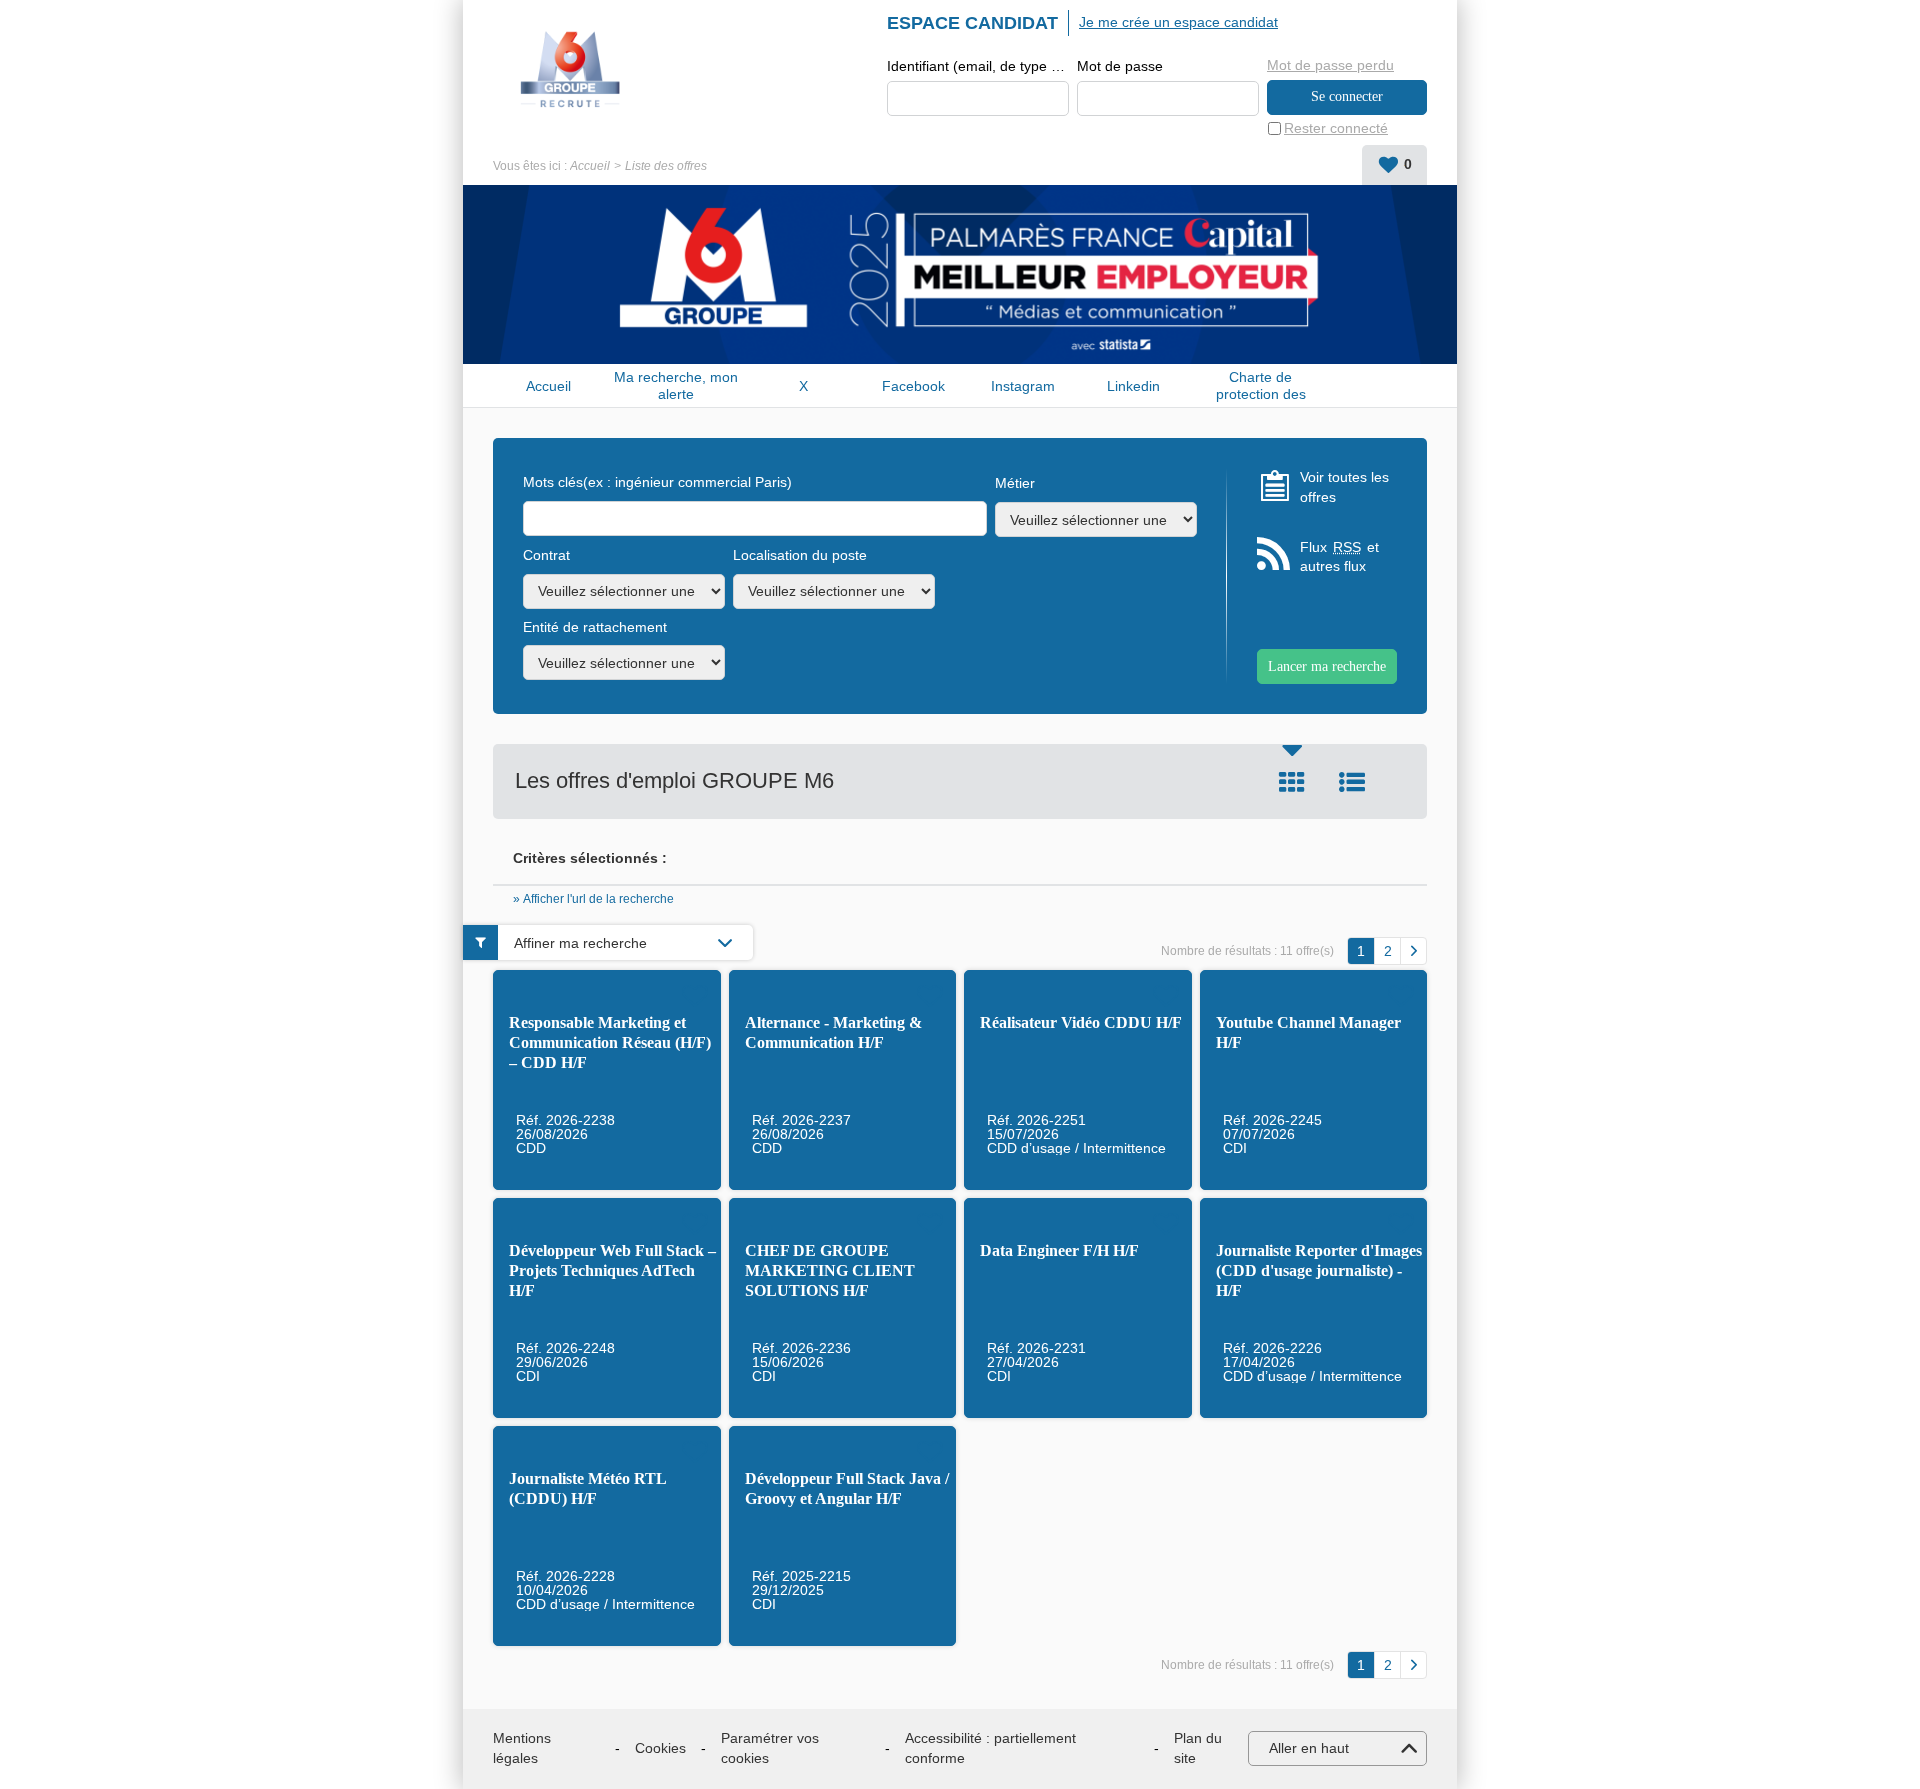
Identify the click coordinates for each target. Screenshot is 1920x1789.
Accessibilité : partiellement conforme (990, 1748)
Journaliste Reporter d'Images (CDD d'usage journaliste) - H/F (1319, 1270)
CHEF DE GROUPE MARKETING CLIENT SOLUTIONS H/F (830, 1270)
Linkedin (1133, 386)
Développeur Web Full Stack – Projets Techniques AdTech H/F (612, 1270)
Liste (1352, 782)
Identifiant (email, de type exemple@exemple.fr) (978, 66)
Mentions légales (522, 1748)
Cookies (660, 1748)
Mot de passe (1120, 66)
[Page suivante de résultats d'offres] (1413, 951)
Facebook (913, 386)
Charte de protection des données (1261, 385)
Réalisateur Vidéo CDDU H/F (1081, 1022)
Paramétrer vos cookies (770, 1748)
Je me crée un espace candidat (1178, 22)
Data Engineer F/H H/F (1059, 1250)
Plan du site (1198, 1748)
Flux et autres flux (1339, 557)
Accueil (590, 166)
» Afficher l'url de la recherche (593, 899)
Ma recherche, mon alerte (676, 385)
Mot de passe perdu (1330, 65)
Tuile (1292, 782)
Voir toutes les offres (1344, 487)
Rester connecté (1336, 128)
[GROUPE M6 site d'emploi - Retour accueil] (571, 70)
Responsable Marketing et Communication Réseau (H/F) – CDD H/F (610, 1042)
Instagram (1023, 386)
